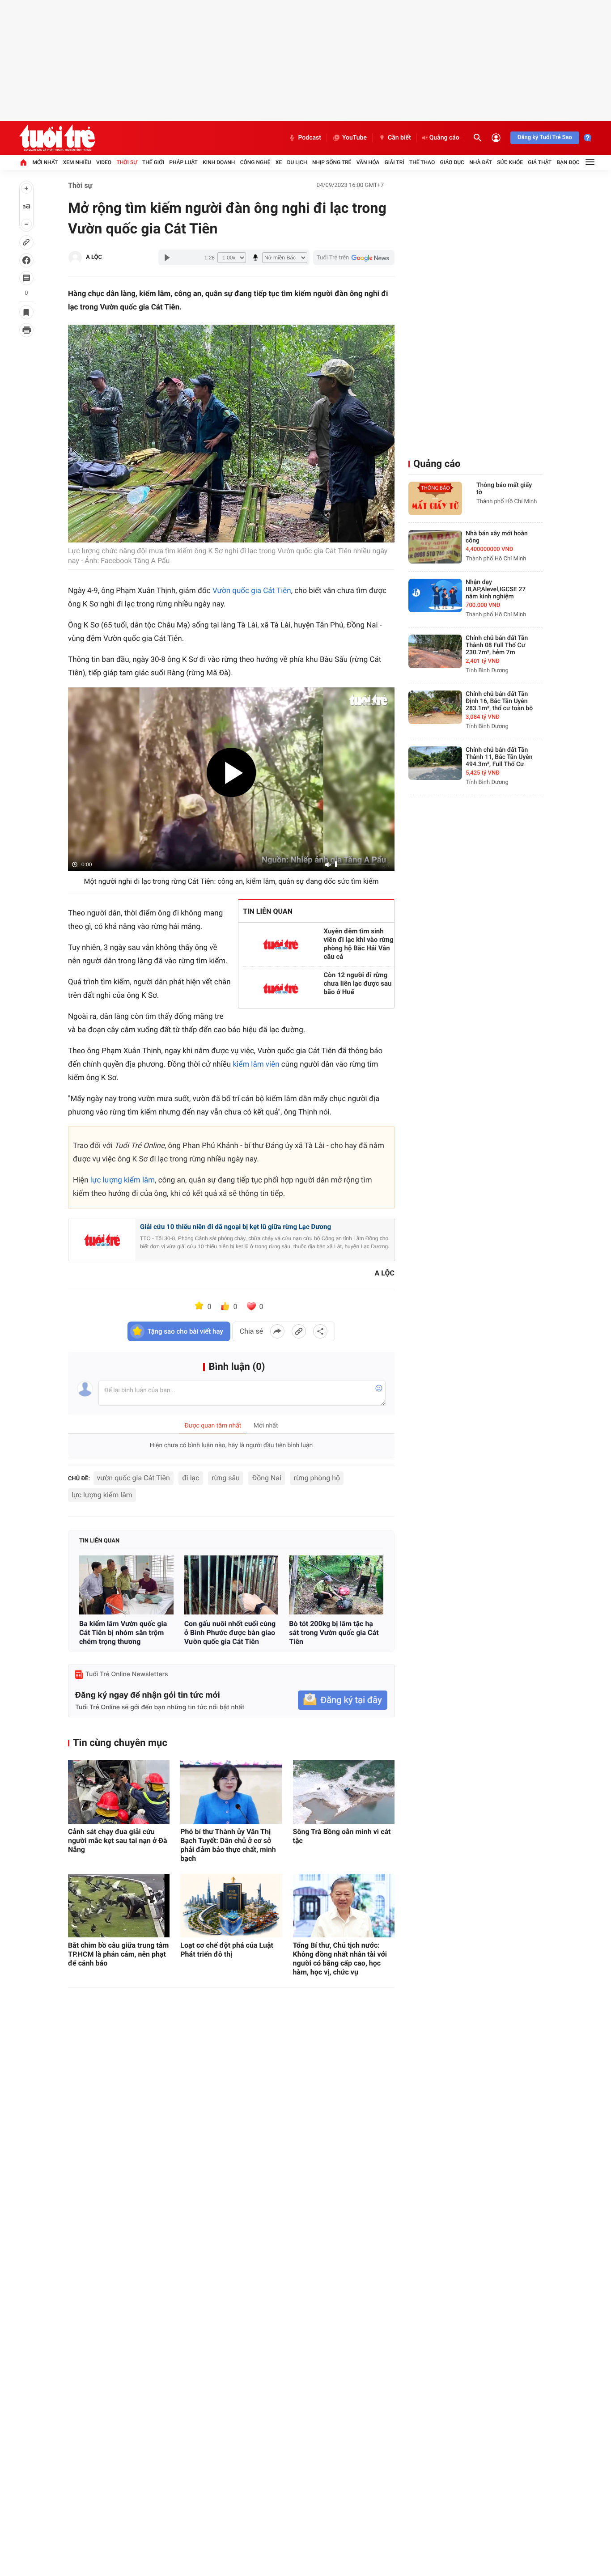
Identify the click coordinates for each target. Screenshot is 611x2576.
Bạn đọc (568, 162)
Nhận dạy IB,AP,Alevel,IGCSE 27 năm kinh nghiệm (496, 589)
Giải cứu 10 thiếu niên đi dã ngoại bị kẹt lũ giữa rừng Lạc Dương (235, 1227)
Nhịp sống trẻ (332, 162)
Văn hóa (368, 162)
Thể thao (422, 162)
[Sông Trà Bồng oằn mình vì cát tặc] (344, 1792)
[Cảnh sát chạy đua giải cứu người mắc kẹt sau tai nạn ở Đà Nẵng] (119, 1792)
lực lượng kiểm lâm (123, 1180)
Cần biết (399, 138)
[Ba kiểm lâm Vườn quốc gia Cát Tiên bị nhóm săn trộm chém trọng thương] (126, 1585)
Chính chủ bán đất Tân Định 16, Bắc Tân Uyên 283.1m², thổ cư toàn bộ (499, 701)
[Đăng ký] (343, 1700)
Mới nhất (45, 162)
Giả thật (540, 162)
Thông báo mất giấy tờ (504, 489)
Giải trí (395, 162)
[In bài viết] (26, 330)
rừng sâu (226, 1478)
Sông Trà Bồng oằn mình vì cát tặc (342, 1836)
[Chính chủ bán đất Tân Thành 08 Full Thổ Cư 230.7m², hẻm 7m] (435, 651)
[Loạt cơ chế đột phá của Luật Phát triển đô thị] (231, 1906)
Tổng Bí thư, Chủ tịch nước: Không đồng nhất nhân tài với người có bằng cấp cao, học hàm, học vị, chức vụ (340, 1959)
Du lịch (297, 162)
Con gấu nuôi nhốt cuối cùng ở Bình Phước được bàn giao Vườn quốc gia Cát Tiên (230, 1633)
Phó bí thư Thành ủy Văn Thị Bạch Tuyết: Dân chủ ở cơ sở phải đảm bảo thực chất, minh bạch (228, 1845)
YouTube (354, 138)
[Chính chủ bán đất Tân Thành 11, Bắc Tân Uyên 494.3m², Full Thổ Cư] (435, 763)
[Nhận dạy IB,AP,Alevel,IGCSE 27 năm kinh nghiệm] (435, 595)
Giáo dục (452, 162)
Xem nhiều (77, 162)
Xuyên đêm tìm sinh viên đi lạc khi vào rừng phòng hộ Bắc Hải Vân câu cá (359, 944)
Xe (279, 162)
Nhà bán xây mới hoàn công (497, 537)
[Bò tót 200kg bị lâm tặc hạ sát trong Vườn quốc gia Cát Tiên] (336, 1585)
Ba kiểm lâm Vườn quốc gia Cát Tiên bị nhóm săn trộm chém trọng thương (123, 1633)
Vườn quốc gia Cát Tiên (252, 591)
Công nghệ (255, 162)
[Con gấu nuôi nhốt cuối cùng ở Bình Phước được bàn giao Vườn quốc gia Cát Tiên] (231, 1585)
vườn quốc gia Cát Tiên (134, 1478)
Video (104, 162)
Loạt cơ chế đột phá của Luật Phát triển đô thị (227, 1950)
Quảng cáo (444, 138)
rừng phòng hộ (317, 1478)
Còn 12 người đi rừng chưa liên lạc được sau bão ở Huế (358, 983)
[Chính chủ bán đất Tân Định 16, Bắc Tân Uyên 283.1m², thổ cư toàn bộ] (435, 707)
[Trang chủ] (23, 162)
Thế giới (153, 162)
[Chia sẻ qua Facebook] (277, 1331)
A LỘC (94, 257)
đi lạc (191, 1478)
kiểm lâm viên (256, 1064)
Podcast (310, 138)
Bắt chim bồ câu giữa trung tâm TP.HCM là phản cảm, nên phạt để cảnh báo (118, 1954)
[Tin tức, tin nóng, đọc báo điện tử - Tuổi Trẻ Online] (57, 138)
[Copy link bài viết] (299, 1331)
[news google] (354, 258)
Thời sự (127, 162)
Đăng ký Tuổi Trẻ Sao (545, 138)
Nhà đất (481, 162)
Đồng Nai (267, 1478)
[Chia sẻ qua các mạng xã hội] (320, 1331)
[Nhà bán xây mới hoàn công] (435, 547)
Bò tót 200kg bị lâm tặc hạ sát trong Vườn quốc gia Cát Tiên (334, 1633)
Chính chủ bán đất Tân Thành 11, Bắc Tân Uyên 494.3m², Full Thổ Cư (499, 757)
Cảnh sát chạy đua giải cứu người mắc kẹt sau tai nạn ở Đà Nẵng (118, 1841)
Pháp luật (183, 162)
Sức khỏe (510, 162)
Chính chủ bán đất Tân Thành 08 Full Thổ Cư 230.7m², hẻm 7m (497, 645)
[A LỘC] (75, 258)
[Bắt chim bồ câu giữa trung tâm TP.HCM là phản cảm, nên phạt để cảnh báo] (119, 1906)
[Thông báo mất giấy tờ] (435, 498)
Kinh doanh (219, 162)
